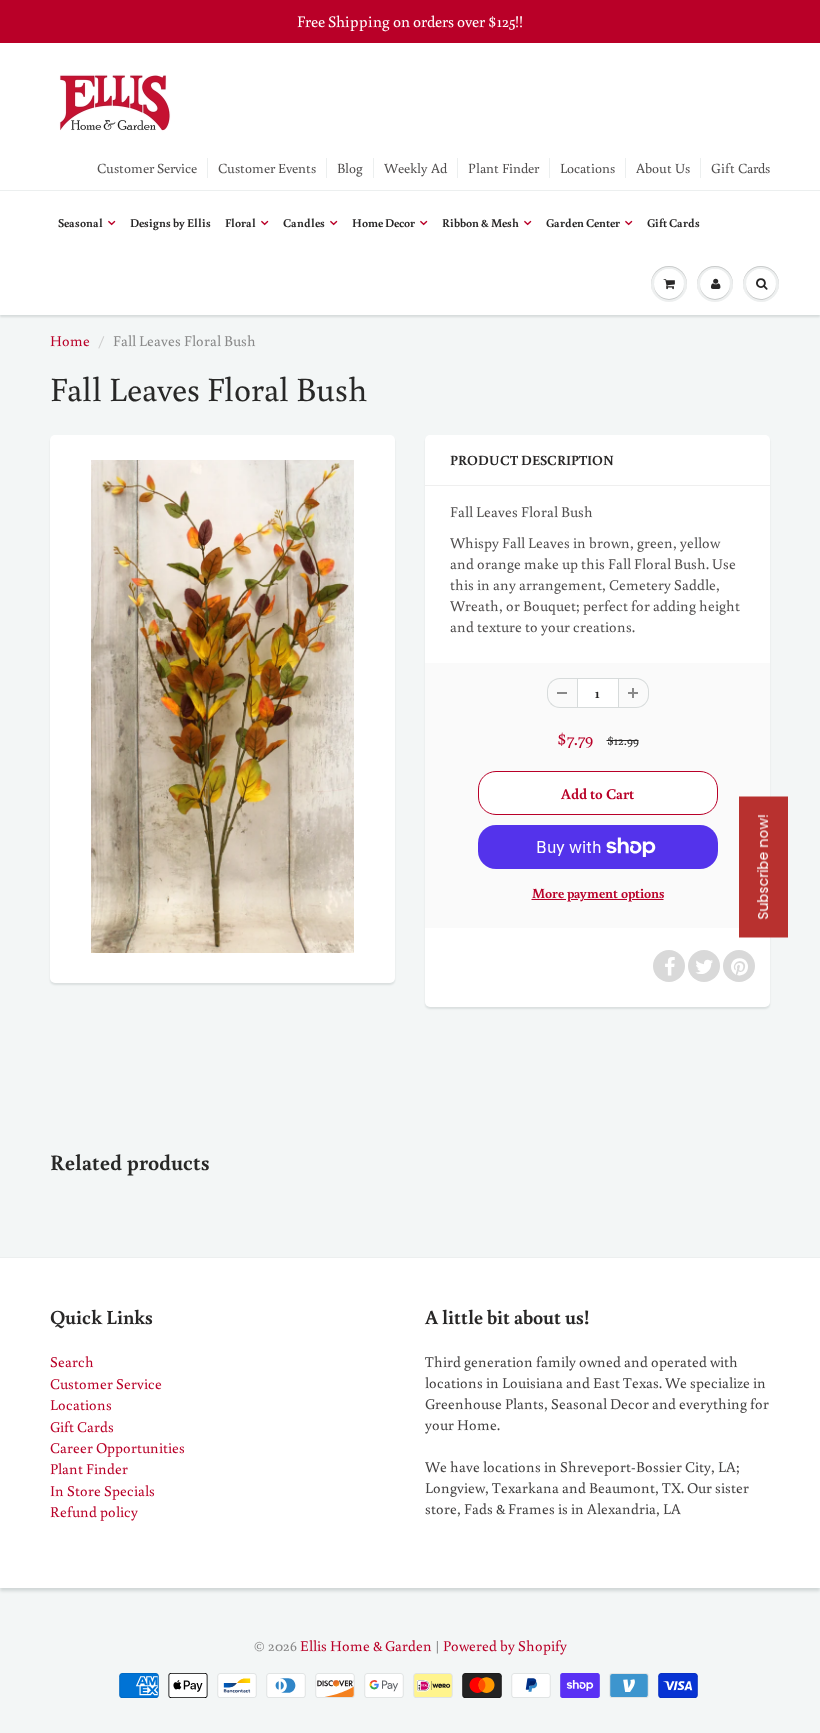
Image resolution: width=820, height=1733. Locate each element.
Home (70, 340)
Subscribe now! (763, 866)
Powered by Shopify (505, 1645)
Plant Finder (503, 168)
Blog (350, 168)
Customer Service (147, 168)
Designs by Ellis (170, 222)
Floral (240, 222)
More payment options (598, 893)
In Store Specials (102, 1490)
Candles (304, 222)
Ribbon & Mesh (480, 222)
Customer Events (267, 168)
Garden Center (583, 222)
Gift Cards (740, 168)
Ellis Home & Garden (366, 1645)
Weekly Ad (415, 168)
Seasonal (80, 222)
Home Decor (383, 222)
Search (72, 1361)
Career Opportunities (117, 1447)
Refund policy (94, 1511)
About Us (663, 168)
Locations (587, 168)
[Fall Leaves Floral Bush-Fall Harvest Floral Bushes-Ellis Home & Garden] (222, 706)
